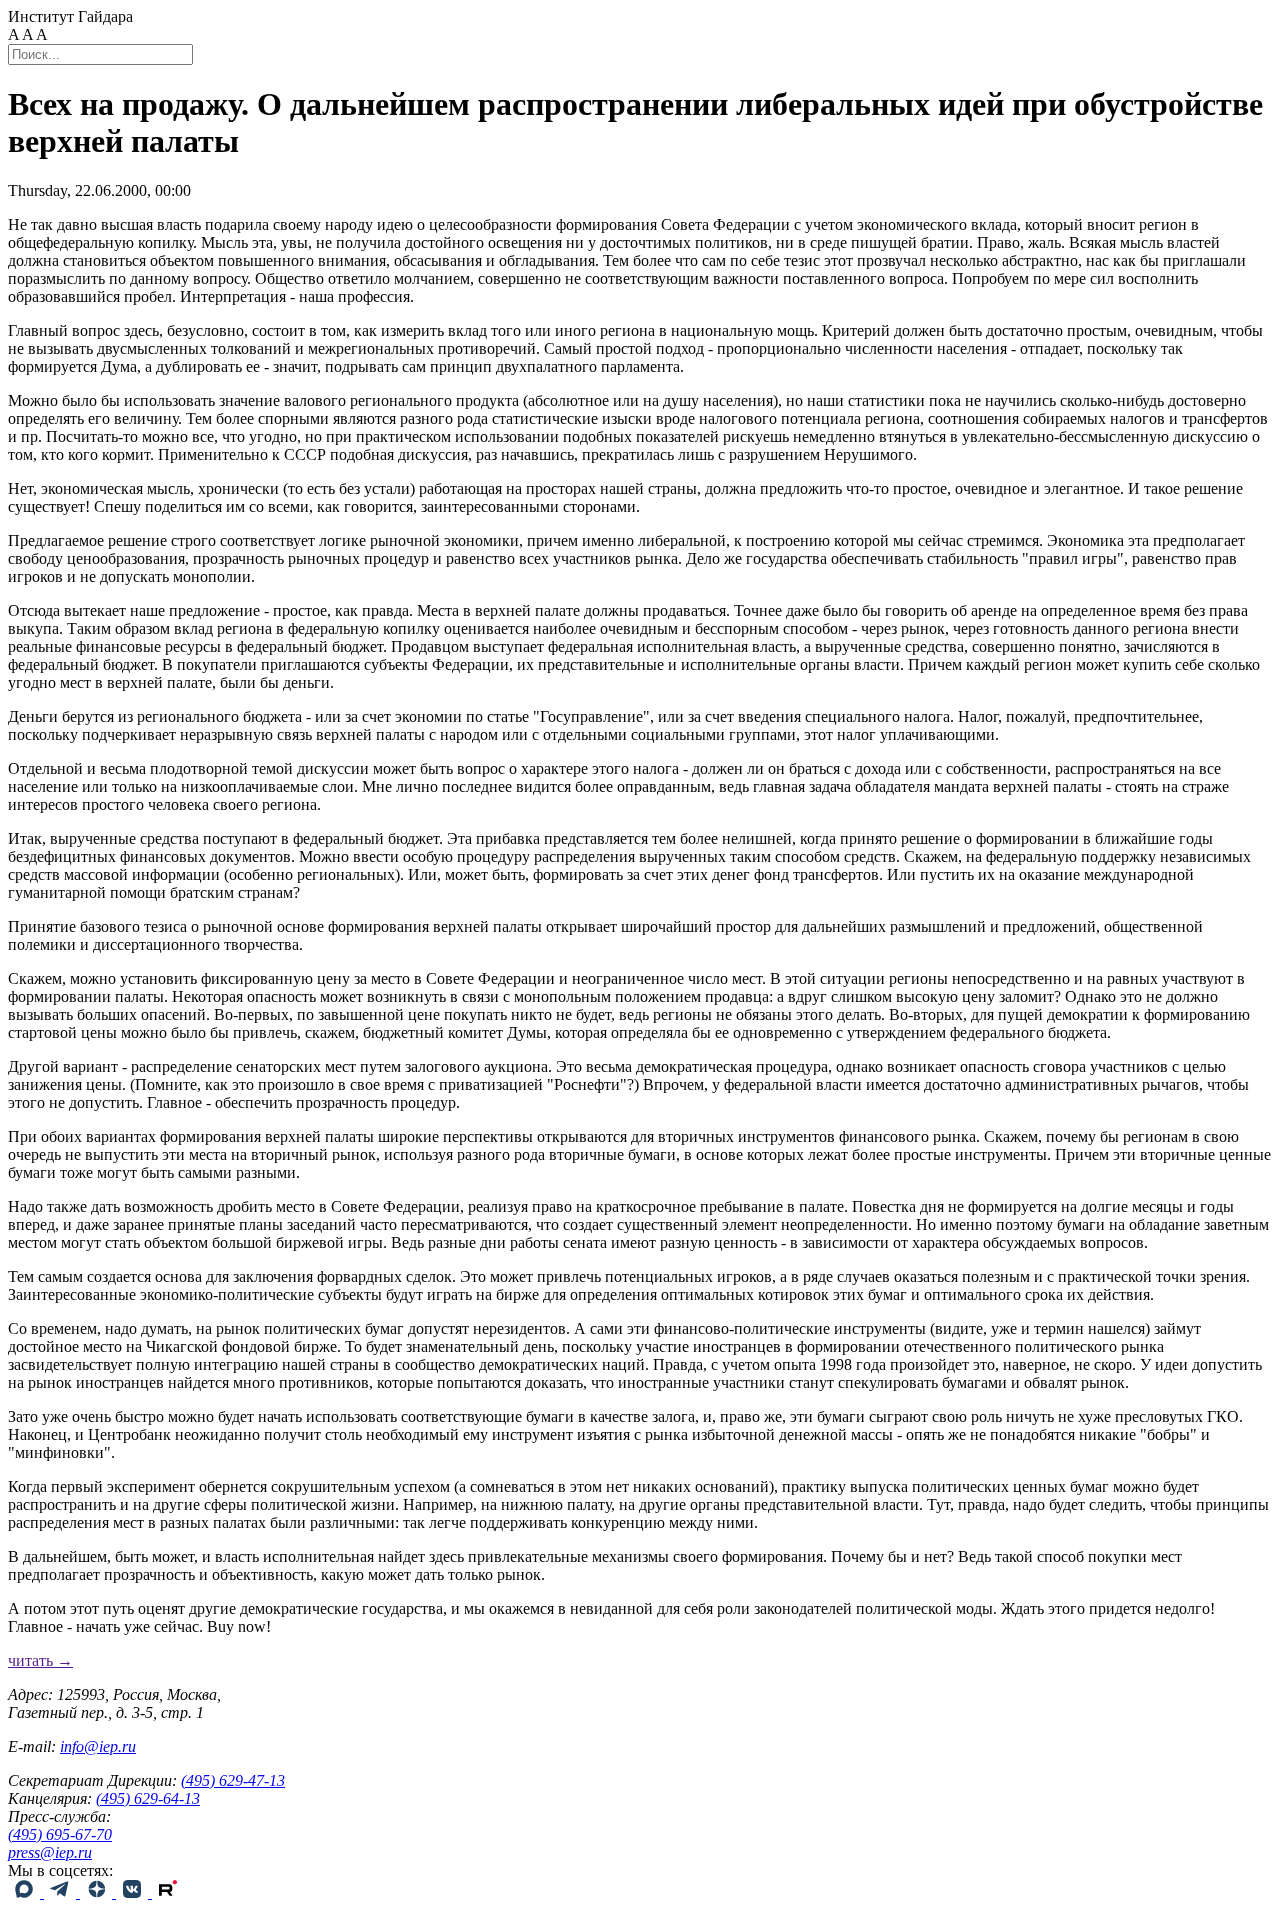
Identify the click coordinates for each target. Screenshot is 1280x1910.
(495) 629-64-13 (148, 1798)
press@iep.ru (50, 1852)
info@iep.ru (98, 1746)
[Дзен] (98, 1892)
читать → (40, 1660)
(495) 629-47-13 (233, 1780)
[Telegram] (62, 1892)
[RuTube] (168, 1892)
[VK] (134, 1892)
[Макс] (26, 1892)
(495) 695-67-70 (60, 1834)
